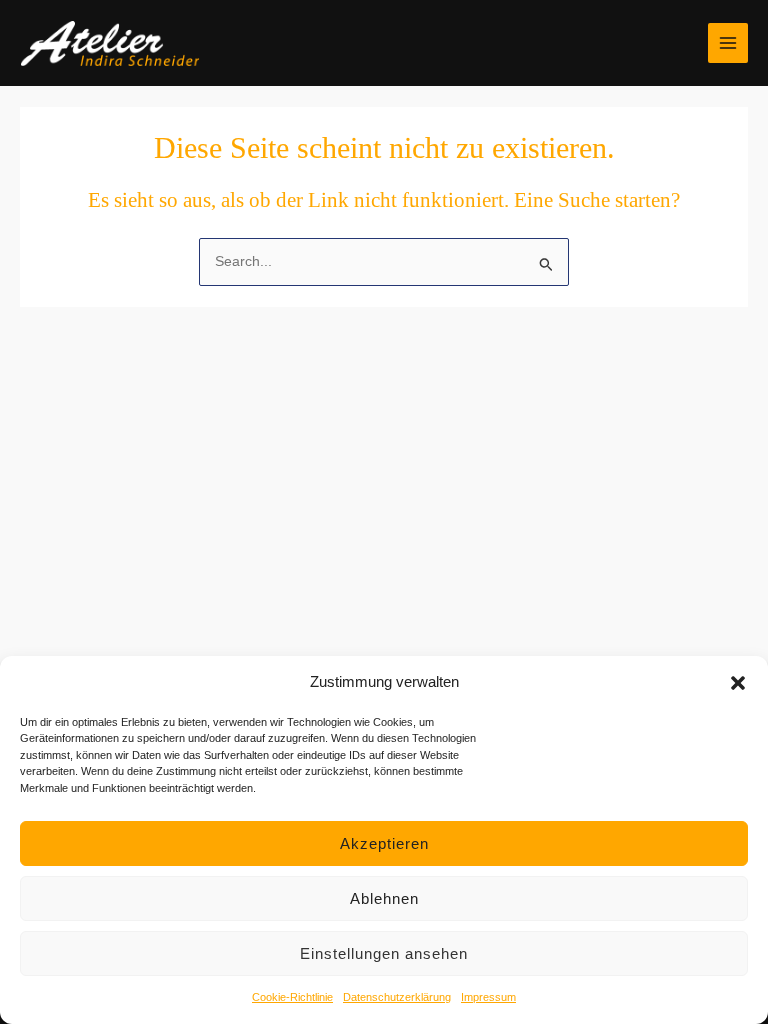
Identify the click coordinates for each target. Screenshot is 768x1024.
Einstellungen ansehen (384, 953)
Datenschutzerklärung (397, 997)
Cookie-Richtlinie (292, 997)
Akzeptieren (384, 843)
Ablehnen (384, 898)
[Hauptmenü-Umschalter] (728, 43)
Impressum (488, 997)
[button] (738, 683)
